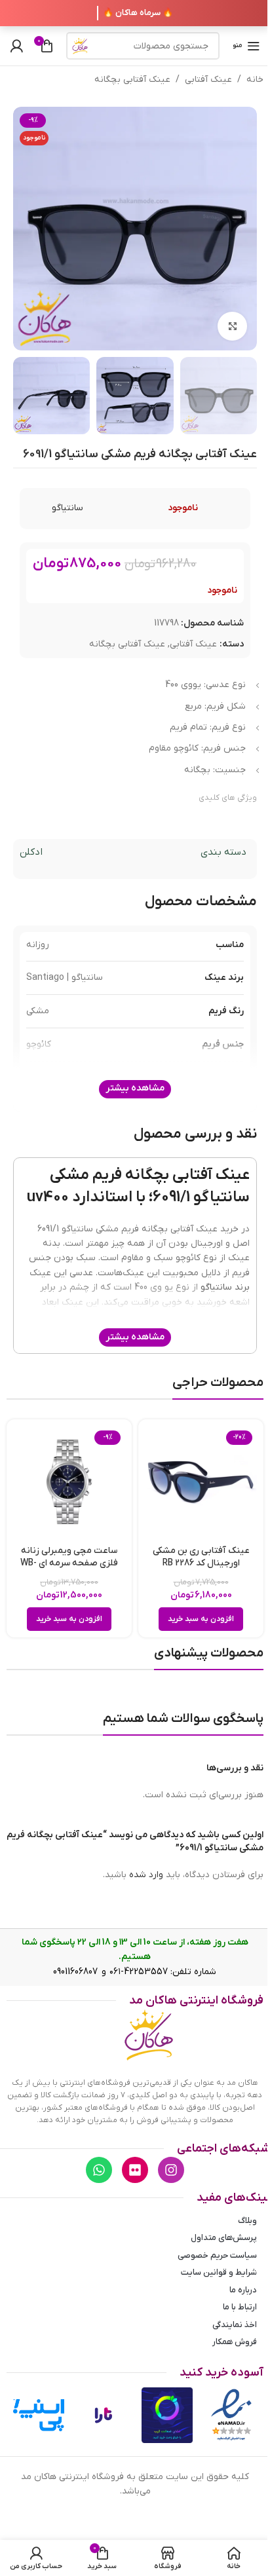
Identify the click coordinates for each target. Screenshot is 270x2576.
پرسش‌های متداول (224, 2238)
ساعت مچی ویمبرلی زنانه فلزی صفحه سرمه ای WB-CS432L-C (69, 1563)
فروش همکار (235, 2342)
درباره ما (243, 2290)
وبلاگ (247, 2221)
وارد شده (146, 1875)
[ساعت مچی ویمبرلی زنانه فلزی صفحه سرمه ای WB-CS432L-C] (69, 1482)
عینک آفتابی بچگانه (132, 80)
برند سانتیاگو (225, 1287)
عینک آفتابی (208, 80)
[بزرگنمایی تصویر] (232, 327)
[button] (201, 1619)
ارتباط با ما (240, 2307)
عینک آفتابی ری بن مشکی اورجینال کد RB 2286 (201, 1557)
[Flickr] (135, 2170)
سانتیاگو (67, 508)
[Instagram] (171, 2170)
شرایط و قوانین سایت (219, 2272)
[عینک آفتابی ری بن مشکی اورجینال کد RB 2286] (201, 1482)
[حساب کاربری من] (16, 46)
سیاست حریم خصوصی (217, 2255)
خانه (255, 80)
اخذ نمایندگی (235, 2325)
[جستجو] (80, 46)
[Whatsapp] (99, 2170)
